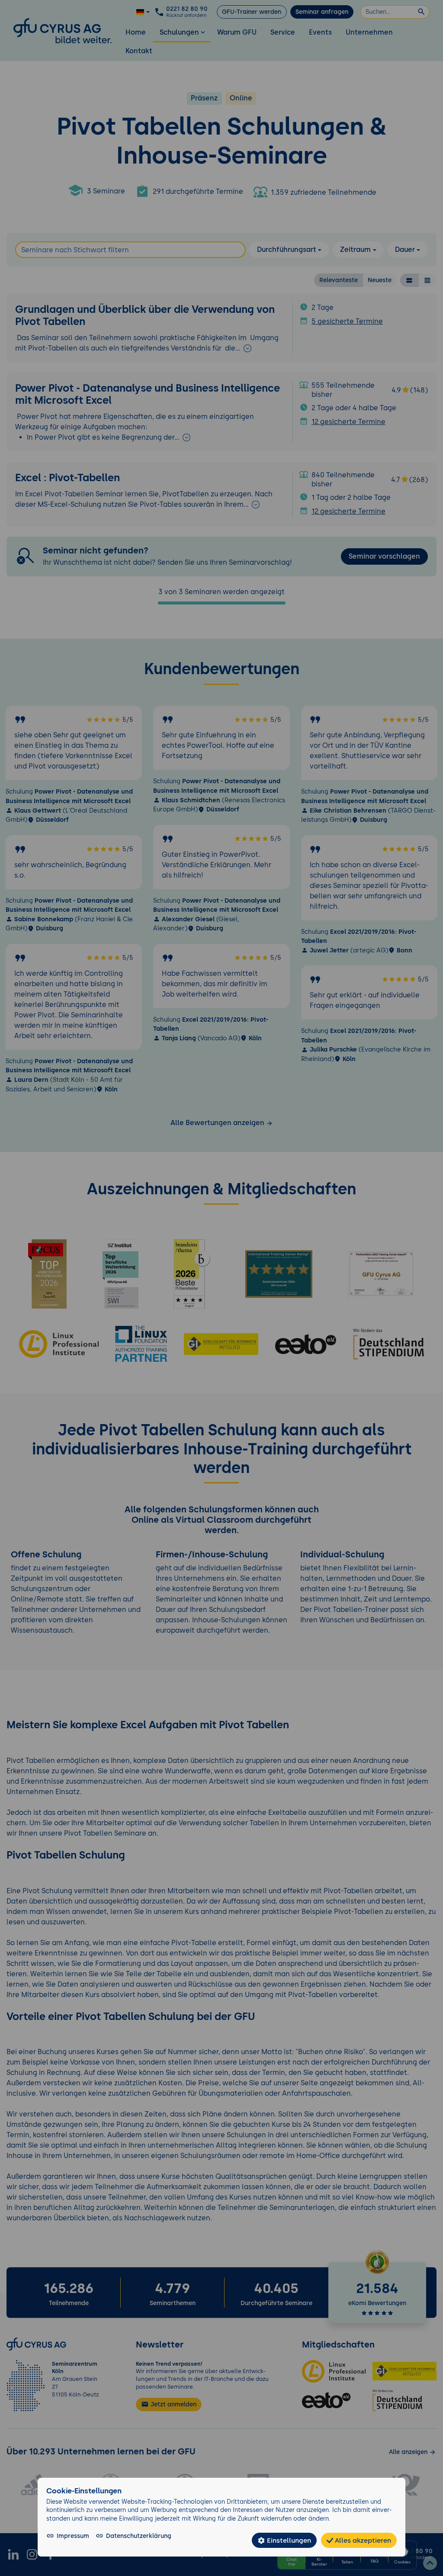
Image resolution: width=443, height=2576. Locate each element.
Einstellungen (288, 2540)
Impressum (73, 2536)
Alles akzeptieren (362, 2540)
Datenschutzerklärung (139, 2536)
